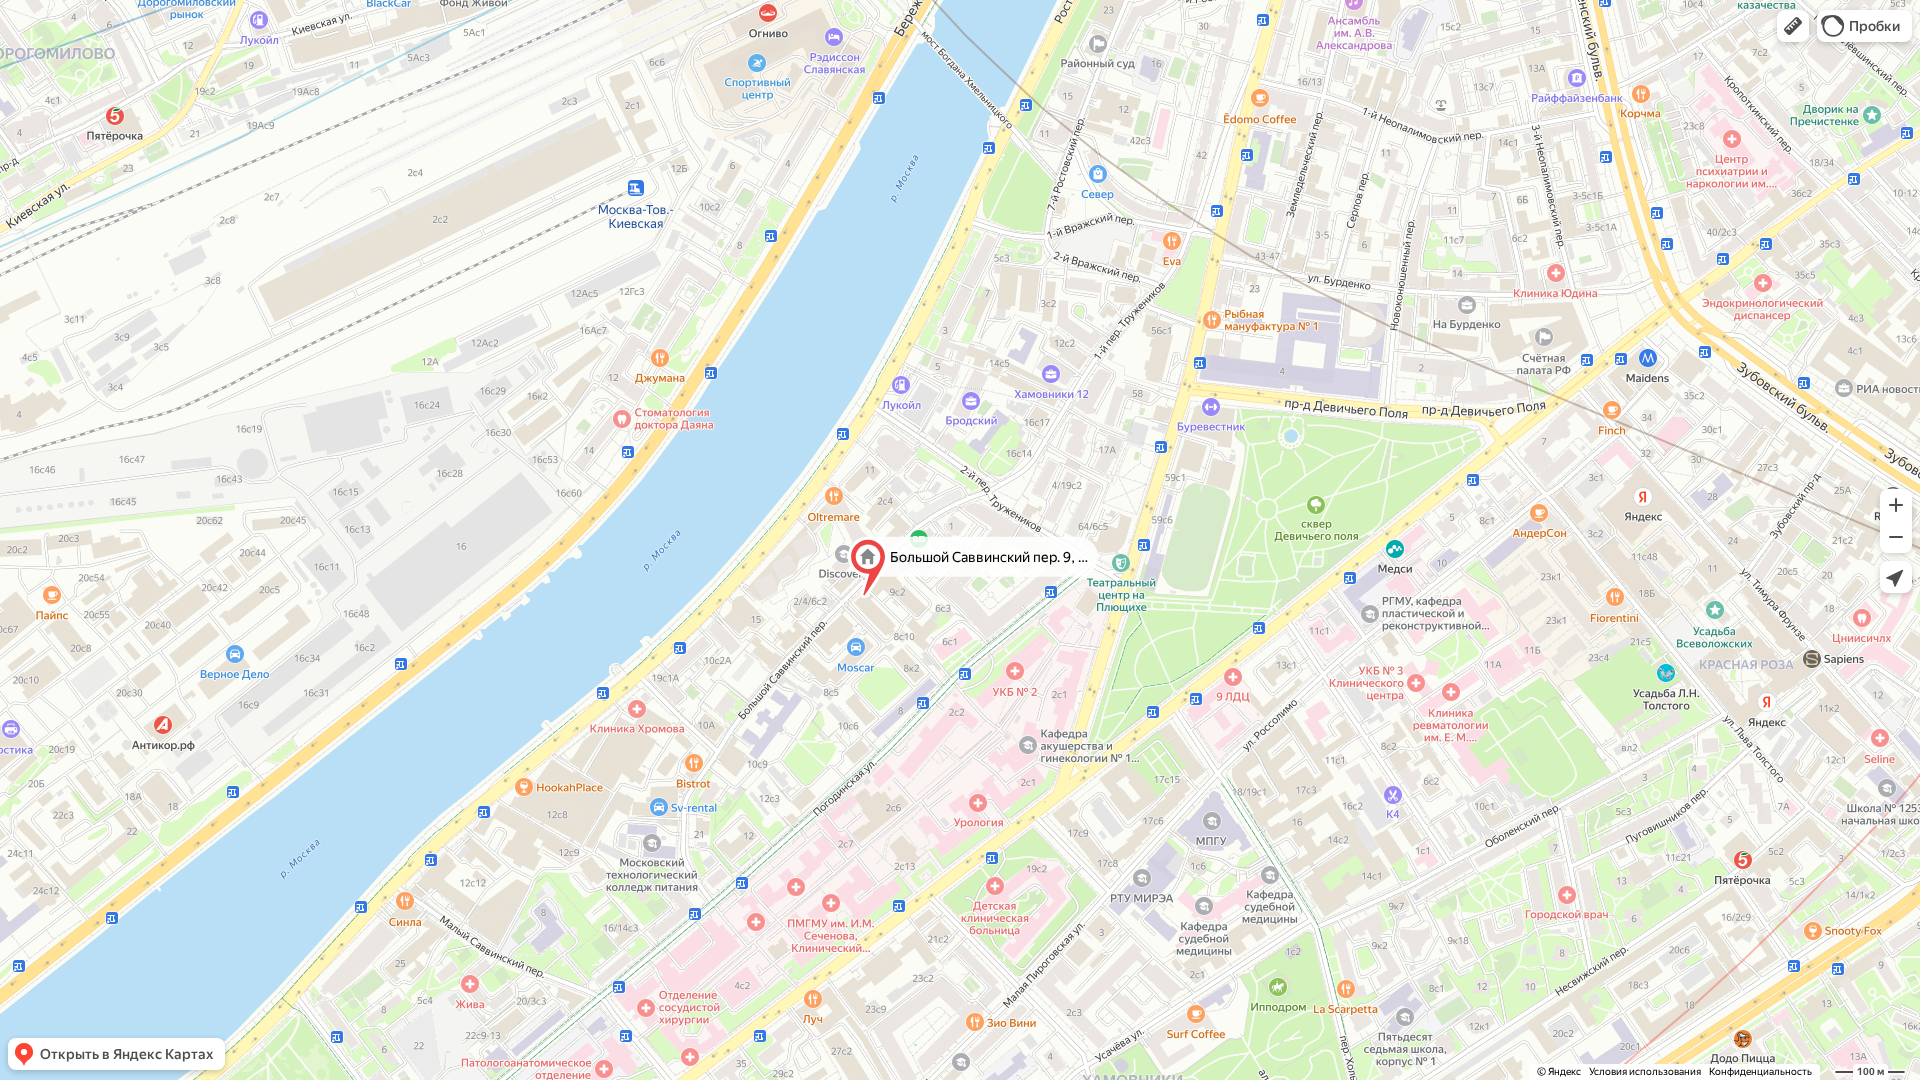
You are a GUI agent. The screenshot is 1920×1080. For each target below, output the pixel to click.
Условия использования (1645, 1071)
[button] (1793, 26)
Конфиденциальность (1760, 1071)
